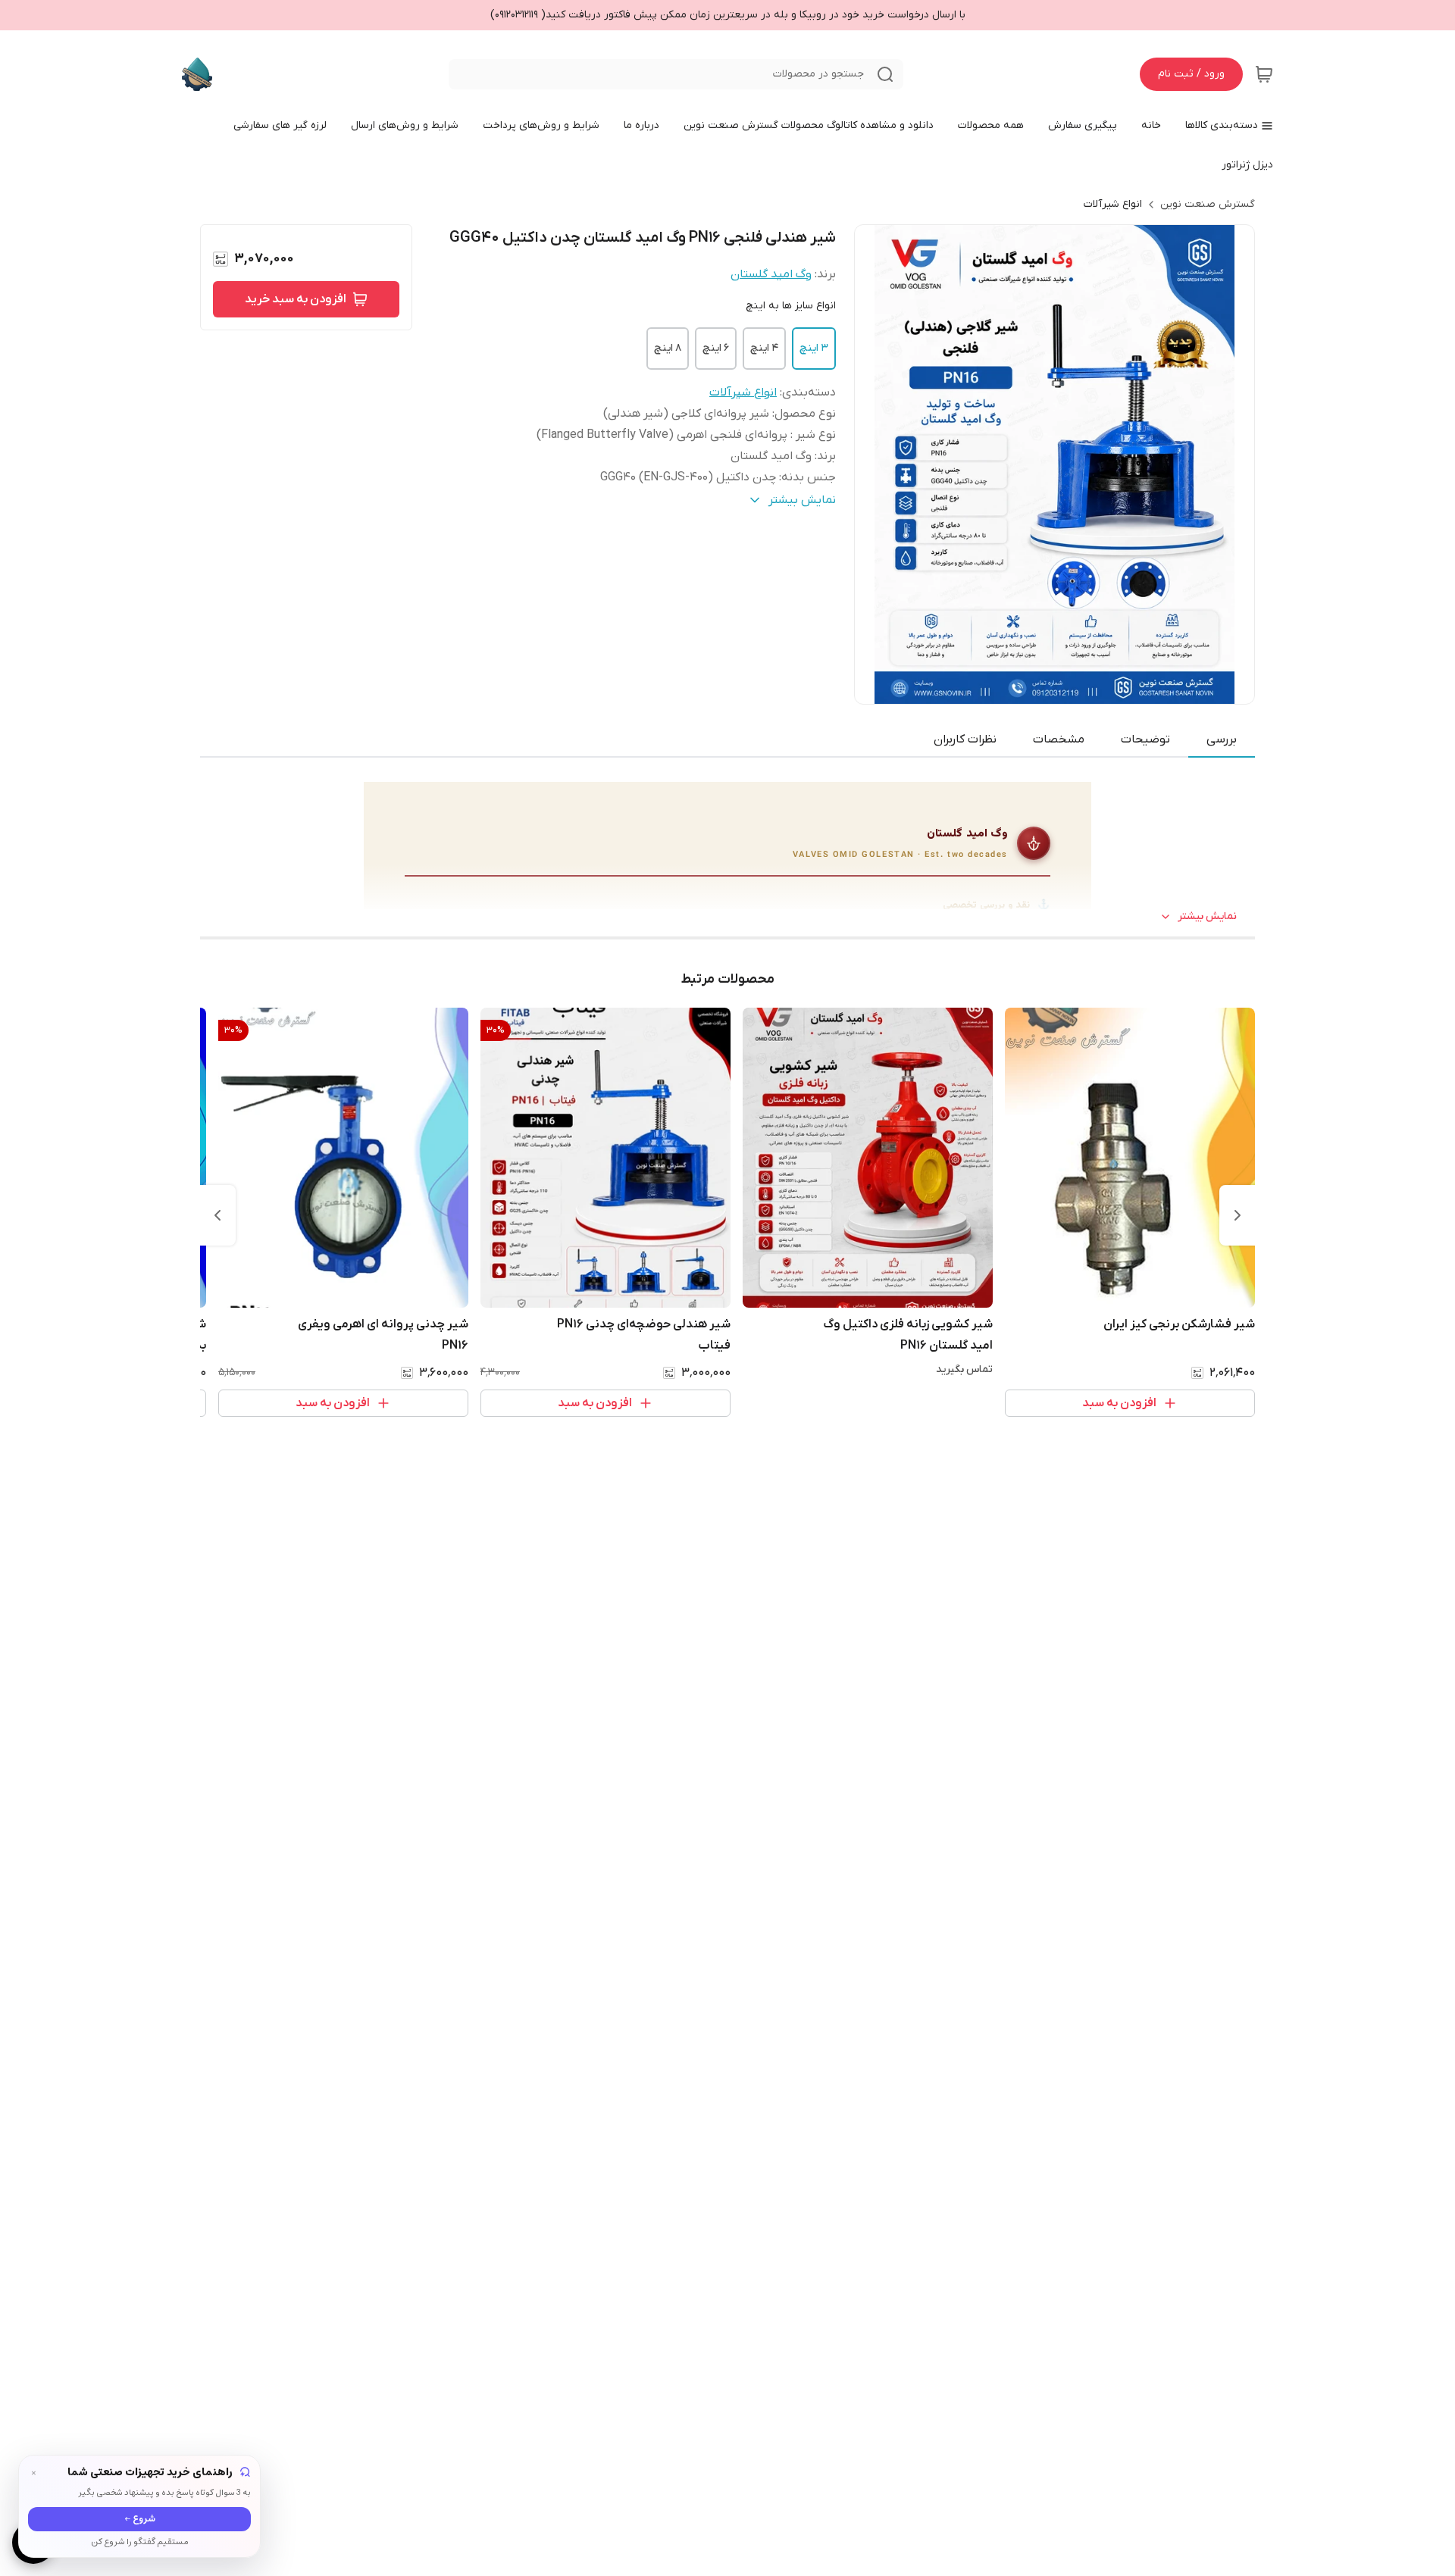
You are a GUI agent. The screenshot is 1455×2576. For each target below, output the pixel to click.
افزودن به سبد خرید (296, 299)
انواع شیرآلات (1113, 204)
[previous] (1238, 1215)
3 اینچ (814, 348)
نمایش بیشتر (1207, 916)
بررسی (1222, 739)
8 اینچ (668, 348)
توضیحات (1145, 739)
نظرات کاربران (965, 739)
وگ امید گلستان (771, 274)
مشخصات (1059, 739)
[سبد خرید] (1264, 74)
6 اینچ (716, 348)
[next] (217, 1215)
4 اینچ (764, 348)
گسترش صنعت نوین (1208, 204)
